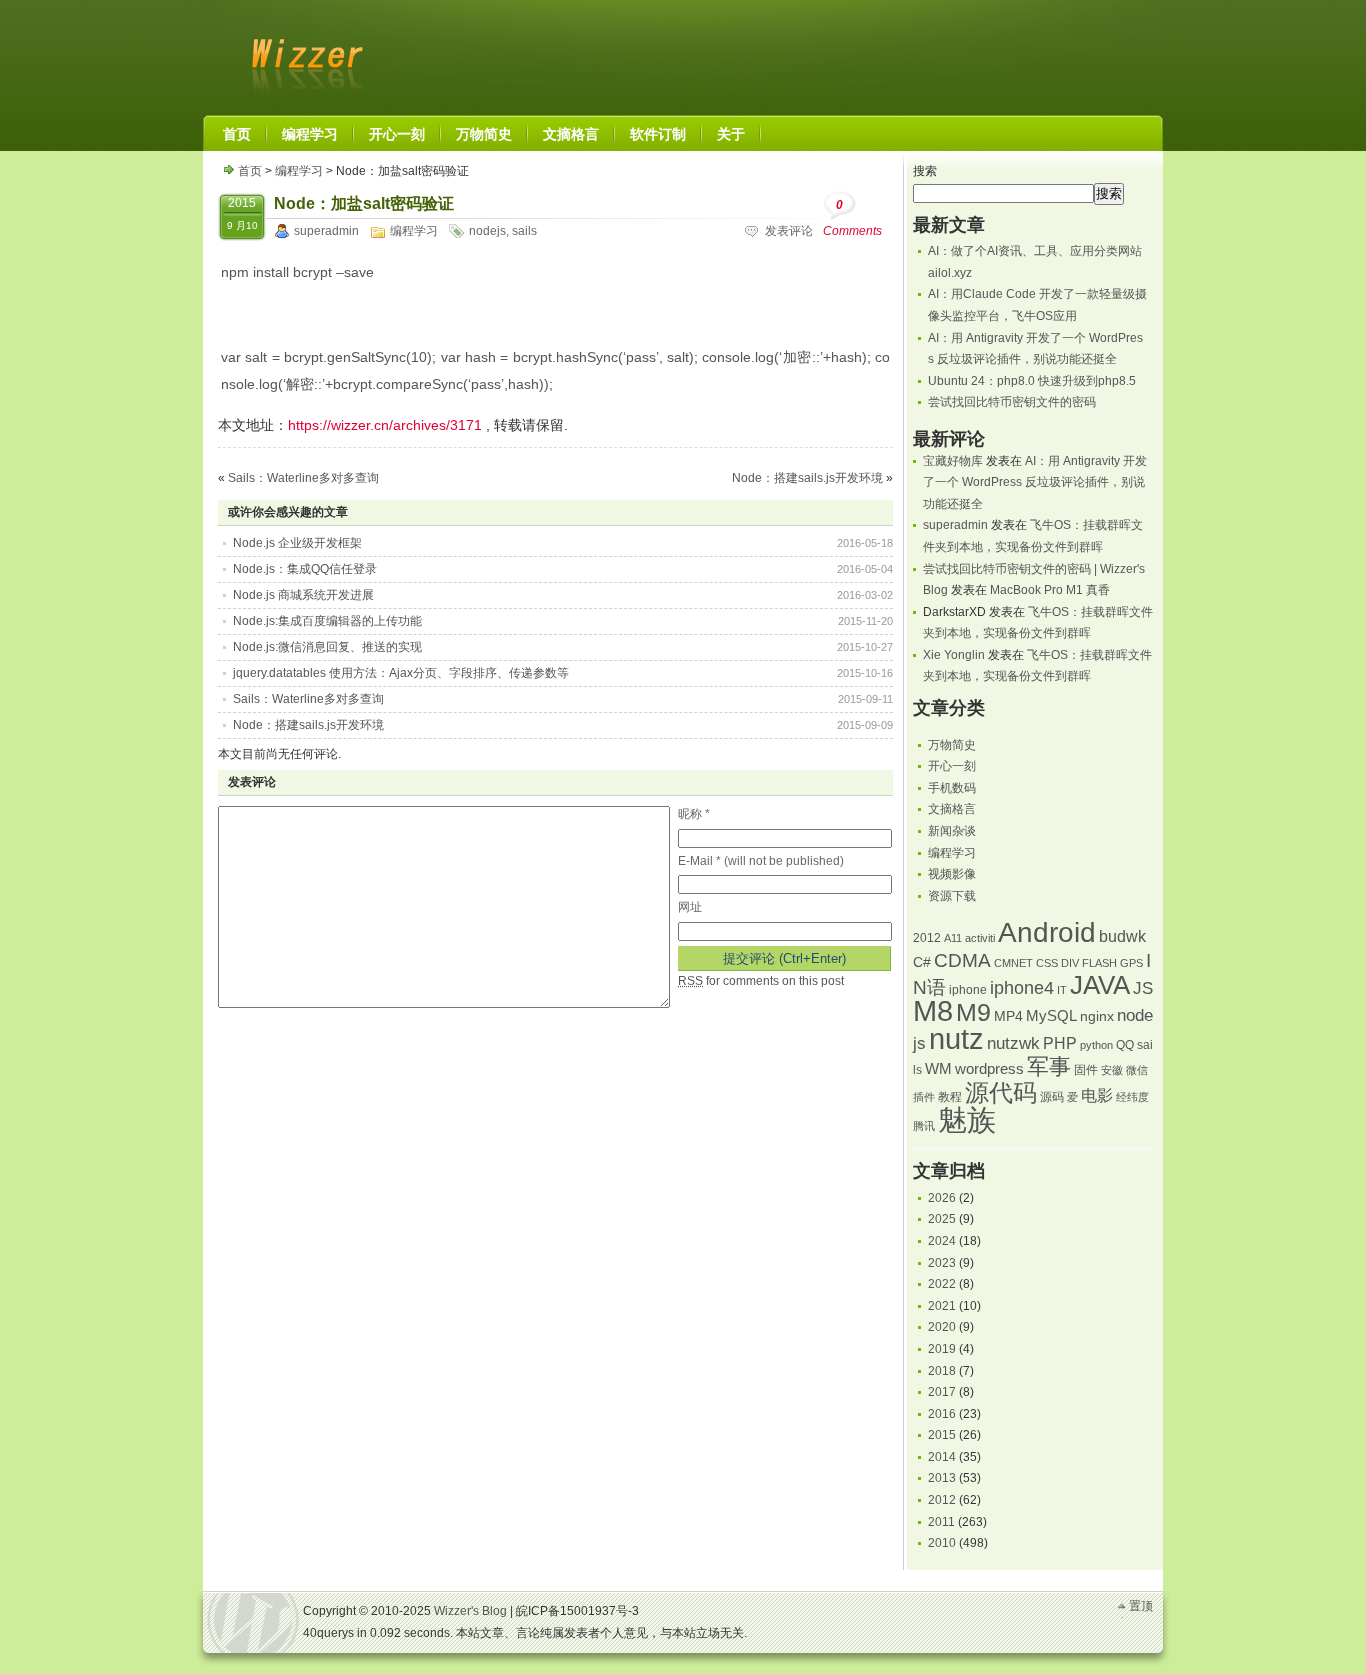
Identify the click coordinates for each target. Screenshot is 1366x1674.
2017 (942, 1392)
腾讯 (924, 1126)
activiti (980, 938)
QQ (1125, 1045)
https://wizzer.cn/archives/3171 (385, 425)
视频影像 (952, 874)
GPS (1131, 963)
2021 (942, 1306)
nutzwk (1013, 1043)
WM (938, 1069)
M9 (973, 1012)
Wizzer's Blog (303, 54)
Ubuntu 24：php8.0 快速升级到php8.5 (1032, 381)
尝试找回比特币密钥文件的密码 (1012, 402)
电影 (1097, 1095)
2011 (941, 1522)
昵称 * (694, 814)
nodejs (487, 231)
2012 (927, 938)
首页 (250, 171)
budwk (1122, 936)
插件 (924, 1097)
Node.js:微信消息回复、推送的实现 (327, 647)
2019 (942, 1349)
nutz (956, 1039)
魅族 (967, 1119)
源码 (1052, 1097)
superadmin (326, 231)
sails (524, 231)
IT (1062, 990)
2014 (942, 1457)
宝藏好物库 (953, 461)
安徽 (1112, 1070)
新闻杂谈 (952, 831)
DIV (1070, 963)
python (1096, 1045)
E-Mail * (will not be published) (761, 861)
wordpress (989, 1069)
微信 (1137, 1070)
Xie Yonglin (954, 655)
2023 (942, 1263)
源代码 (1001, 1092)
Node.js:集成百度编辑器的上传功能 (327, 621)
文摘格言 (952, 809)
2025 (942, 1219)
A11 (953, 938)
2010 (942, 1543)
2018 (942, 1371)
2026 (942, 1198)
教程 (950, 1097)
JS (1143, 988)
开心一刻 (952, 766)
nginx (1097, 1016)
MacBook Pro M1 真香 (1050, 590)
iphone (968, 990)
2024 (942, 1241)
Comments (852, 218)
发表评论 (789, 231)
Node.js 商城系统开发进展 (303, 595)
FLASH (1099, 963)
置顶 (1141, 1606)
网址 (690, 907)
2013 (942, 1478)
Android (1047, 932)
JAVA (1100, 985)
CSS (1047, 963)
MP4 (1008, 1016)
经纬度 (1132, 1097)
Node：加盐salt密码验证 (364, 203)
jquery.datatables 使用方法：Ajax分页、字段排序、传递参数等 (401, 673)
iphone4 (1022, 987)
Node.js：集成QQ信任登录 (305, 569)
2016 (942, 1414)
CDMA (962, 960)
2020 (942, 1327)
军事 (1049, 1066)
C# (922, 962)
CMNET (1013, 963)
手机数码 (952, 788)
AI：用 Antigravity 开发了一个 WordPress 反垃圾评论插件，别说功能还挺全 (1035, 482)
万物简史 (952, 745)
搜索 (925, 171)
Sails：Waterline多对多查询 (303, 478)
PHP (1060, 1043)
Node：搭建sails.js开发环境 (807, 478)
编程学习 (299, 171)
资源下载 (952, 896)
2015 (942, 1435)
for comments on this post (761, 981)
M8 (933, 1011)
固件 (1086, 1070)
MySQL (1051, 1016)
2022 (942, 1284)
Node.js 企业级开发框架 (297, 543)
